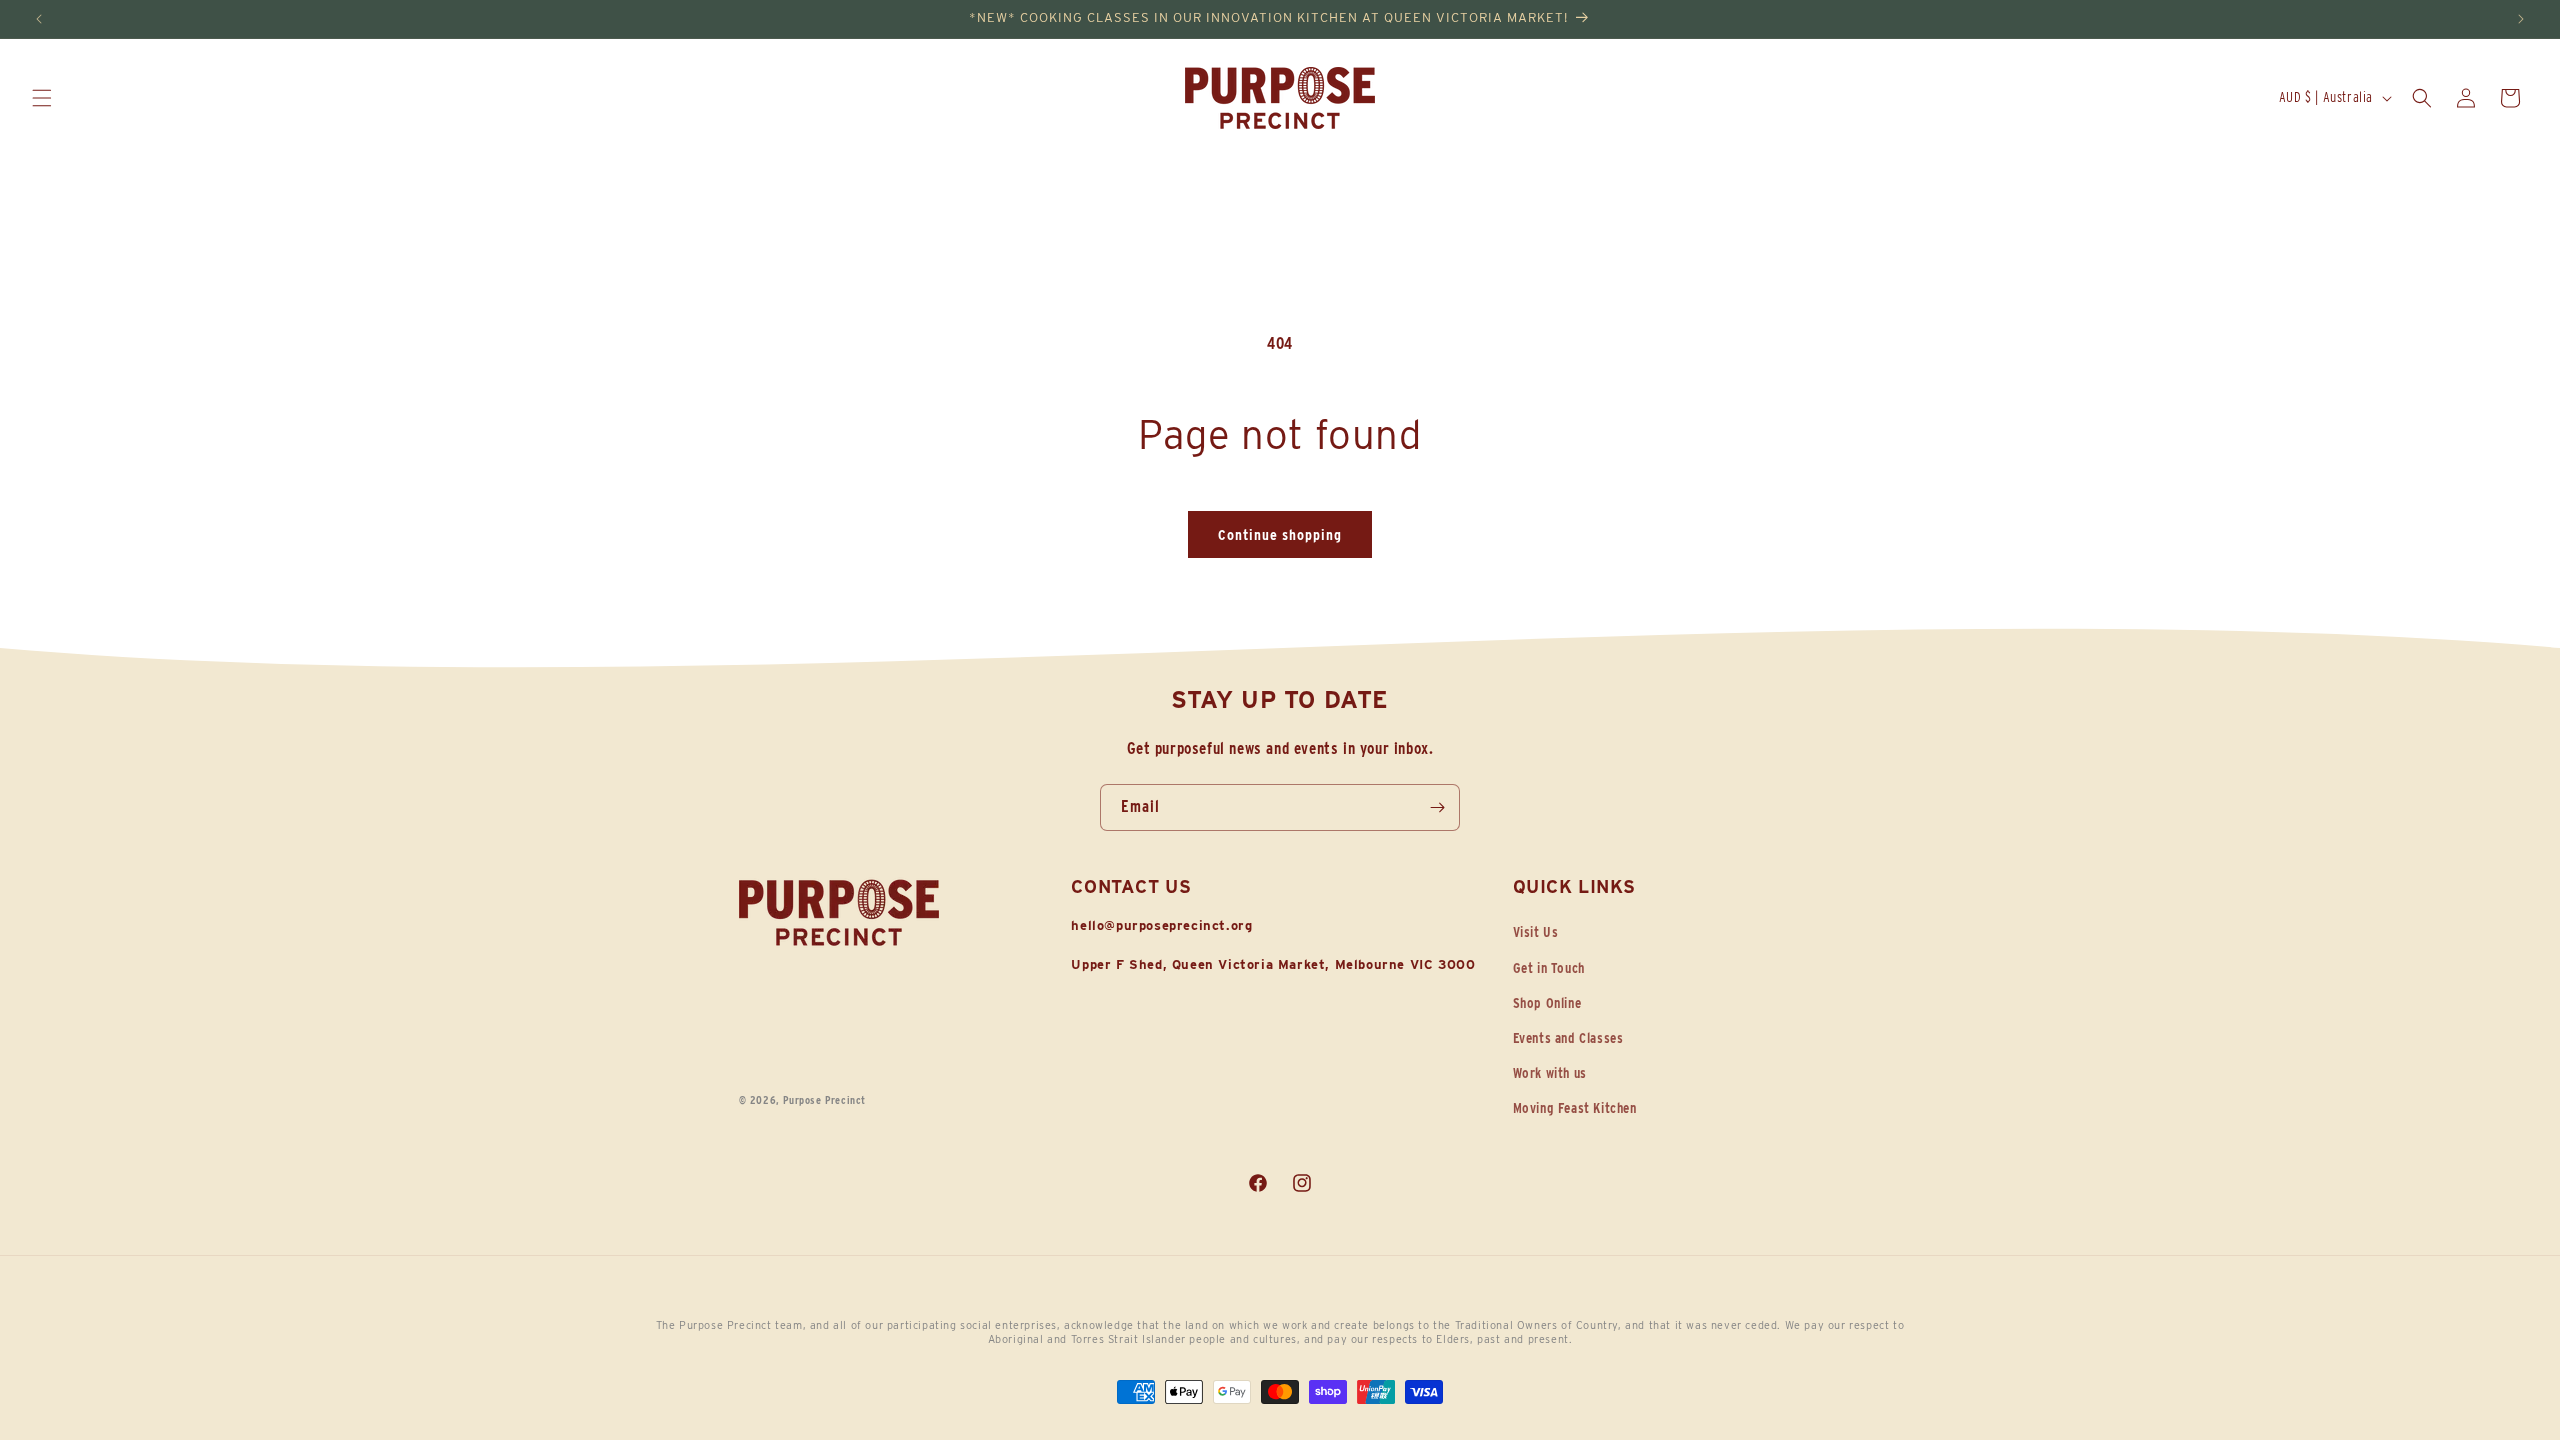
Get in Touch (1549, 968)
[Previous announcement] (39, 19)
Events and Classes (1568, 1038)
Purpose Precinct (824, 1100)
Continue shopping (1280, 535)
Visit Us (1536, 932)
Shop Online (1547, 1003)
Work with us (1550, 1073)
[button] (42, 98)
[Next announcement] (2521, 19)
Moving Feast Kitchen (1575, 1108)
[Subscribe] (1437, 807)
